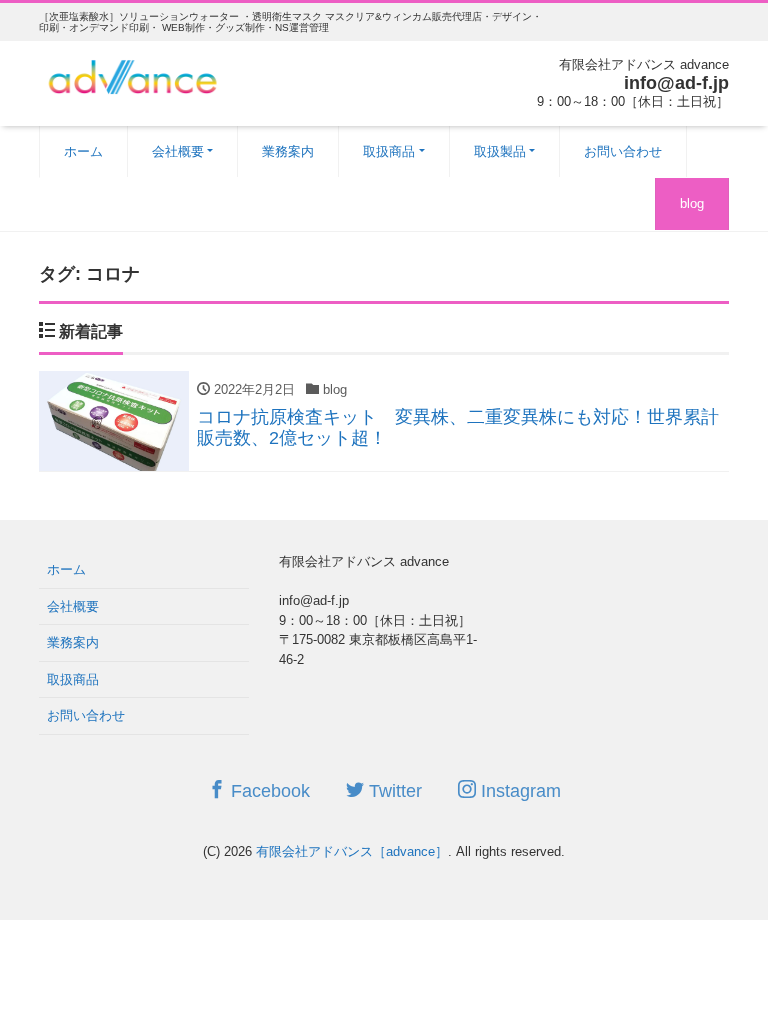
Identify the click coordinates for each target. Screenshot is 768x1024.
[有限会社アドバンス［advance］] (133, 74)
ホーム (83, 151)
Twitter (393, 791)
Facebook (268, 791)
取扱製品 (500, 151)
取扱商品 (389, 151)
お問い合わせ (623, 151)
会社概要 (178, 151)
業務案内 (288, 151)
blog (692, 203)
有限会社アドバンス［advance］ (352, 851)
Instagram (518, 791)
